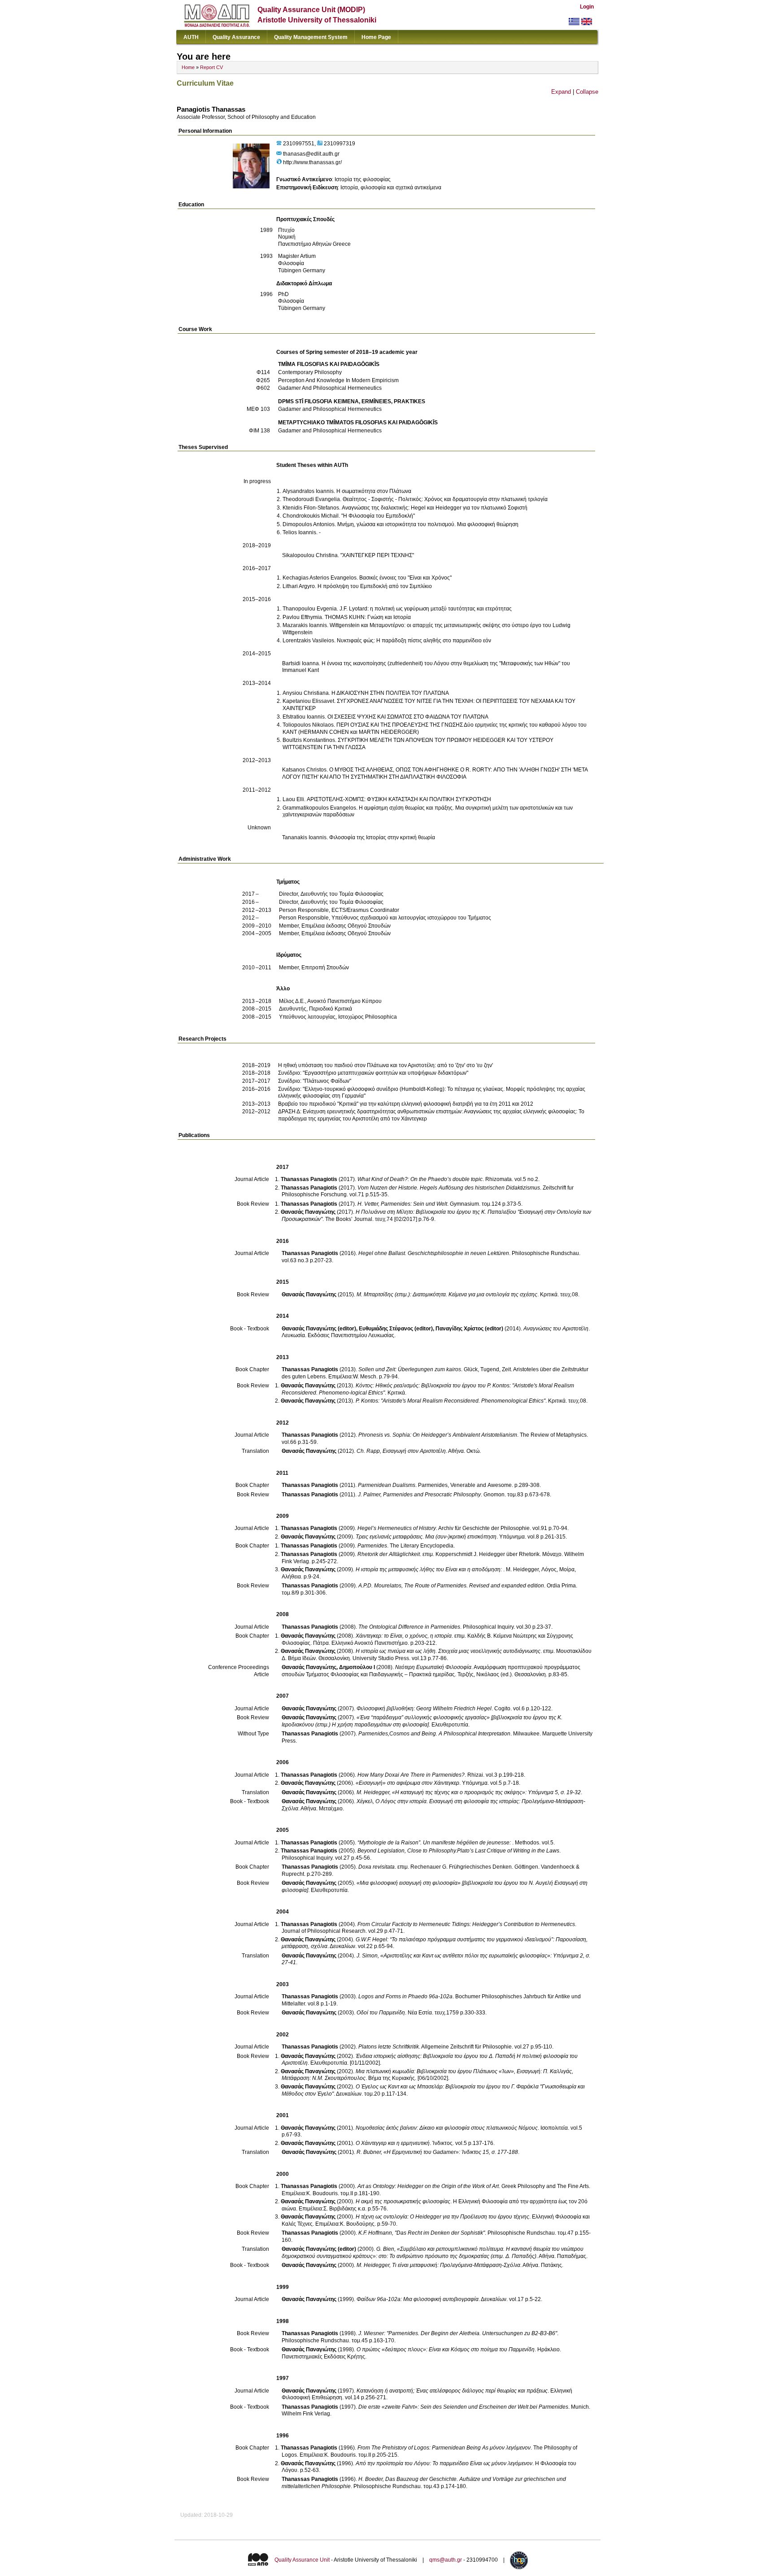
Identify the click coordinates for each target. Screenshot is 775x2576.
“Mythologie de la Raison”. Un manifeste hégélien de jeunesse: (435, 1843)
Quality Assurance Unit (302, 2560)
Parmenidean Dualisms (387, 1485)
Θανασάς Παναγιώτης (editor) (319, 1329)
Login (587, 7)
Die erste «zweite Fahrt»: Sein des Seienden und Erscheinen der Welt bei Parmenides (463, 2407)
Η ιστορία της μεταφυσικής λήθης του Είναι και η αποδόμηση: (429, 1569)
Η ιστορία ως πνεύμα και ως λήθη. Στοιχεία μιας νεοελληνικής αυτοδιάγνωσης (448, 1651)
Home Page (376, 37)
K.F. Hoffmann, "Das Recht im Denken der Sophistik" (422, 2233)
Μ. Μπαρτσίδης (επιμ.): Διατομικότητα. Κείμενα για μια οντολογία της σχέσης (447, 1295)
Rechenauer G (428, 1867)
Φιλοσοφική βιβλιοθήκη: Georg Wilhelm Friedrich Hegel (424, 1709)
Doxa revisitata (377, 1867)
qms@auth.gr (446, 2560)
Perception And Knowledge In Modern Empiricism (338, 380)
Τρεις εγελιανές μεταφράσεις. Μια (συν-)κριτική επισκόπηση (426, 1537)
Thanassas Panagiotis (309, 1179)
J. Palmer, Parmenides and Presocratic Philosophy (419, 1495)
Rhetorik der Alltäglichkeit (389, 1554)
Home (188, 67)
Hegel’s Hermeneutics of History (397, 1528)
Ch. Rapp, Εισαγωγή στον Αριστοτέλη (401, 1451)
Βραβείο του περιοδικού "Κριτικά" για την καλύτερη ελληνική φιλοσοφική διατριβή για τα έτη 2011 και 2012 (406, 1104)
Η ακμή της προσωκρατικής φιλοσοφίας (403, 2201)
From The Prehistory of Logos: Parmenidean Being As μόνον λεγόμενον (444, 2448)
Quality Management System (311, 37)
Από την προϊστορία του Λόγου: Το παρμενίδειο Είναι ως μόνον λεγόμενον (444, 2463)
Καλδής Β (479, 1636)
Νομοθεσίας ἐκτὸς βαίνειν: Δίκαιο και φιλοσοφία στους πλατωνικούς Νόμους (447, 2128)
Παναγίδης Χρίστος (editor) (469, 1329)
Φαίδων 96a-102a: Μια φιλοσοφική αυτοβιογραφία (418, 2299)
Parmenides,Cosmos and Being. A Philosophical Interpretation (434, 1734)
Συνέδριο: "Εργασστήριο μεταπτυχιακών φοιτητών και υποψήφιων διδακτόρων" (373, 1073)
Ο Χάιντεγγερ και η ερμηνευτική (393, 2143)
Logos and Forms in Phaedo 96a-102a (405, 1996)
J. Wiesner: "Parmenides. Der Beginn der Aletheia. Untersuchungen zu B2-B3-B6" (458, 2333)
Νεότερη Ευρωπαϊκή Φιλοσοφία (433, 1667)
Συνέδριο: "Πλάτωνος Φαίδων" (315, 1081)
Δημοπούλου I (357, 1667)
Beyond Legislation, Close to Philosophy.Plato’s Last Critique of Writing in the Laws (458, 1851)
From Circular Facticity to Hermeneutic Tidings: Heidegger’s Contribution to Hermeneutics (466, 1924)
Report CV (211, 67)
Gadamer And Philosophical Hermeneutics (330, 388)
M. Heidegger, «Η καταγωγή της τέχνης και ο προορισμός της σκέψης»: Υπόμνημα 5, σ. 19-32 (469, 1792)
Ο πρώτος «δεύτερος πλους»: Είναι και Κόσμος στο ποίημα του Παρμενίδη (446, 2349)
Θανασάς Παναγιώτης (308, 1212)
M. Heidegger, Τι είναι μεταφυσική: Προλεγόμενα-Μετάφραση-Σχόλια (438, 2265)
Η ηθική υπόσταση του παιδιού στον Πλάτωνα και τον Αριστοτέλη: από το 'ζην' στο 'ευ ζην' (385, 1065)
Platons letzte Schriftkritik (389, 2047)
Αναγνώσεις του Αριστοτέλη (556, 1329)
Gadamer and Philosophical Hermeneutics (330, 409)
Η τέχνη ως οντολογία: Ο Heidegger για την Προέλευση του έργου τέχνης (442, 2217)
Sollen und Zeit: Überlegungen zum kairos (410, 1369)
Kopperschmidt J (456, 1554)
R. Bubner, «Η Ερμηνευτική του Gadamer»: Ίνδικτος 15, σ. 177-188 (437, 2152)
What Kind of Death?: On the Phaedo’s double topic (420, 1179)
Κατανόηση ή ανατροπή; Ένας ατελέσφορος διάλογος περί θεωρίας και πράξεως (452, 2391)
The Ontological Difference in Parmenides (409, 1627)
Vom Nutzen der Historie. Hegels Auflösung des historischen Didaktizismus (449, 1188)
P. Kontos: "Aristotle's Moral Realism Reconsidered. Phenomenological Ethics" (451, 1401)
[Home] (217, 25)
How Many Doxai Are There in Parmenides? (411, 1775)
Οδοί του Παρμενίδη (381, 2013)
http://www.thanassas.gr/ (312, 162)
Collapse (587, 92)
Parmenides (372, 1546)
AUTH (191, 37)
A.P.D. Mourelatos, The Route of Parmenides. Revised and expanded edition (451, 1586)
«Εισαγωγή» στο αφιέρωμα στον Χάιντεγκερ (407, 1783)
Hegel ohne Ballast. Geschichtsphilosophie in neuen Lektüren (434, 1253)
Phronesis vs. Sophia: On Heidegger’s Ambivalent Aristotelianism (438, 1435)
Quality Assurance (236, 37)
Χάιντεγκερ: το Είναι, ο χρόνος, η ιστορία (404, 1636)
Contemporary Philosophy (310, 372)
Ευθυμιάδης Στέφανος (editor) (396, 1329)
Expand (561, 92)
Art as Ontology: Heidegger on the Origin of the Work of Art (428, 2186)
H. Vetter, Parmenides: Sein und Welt (402, 1204)
